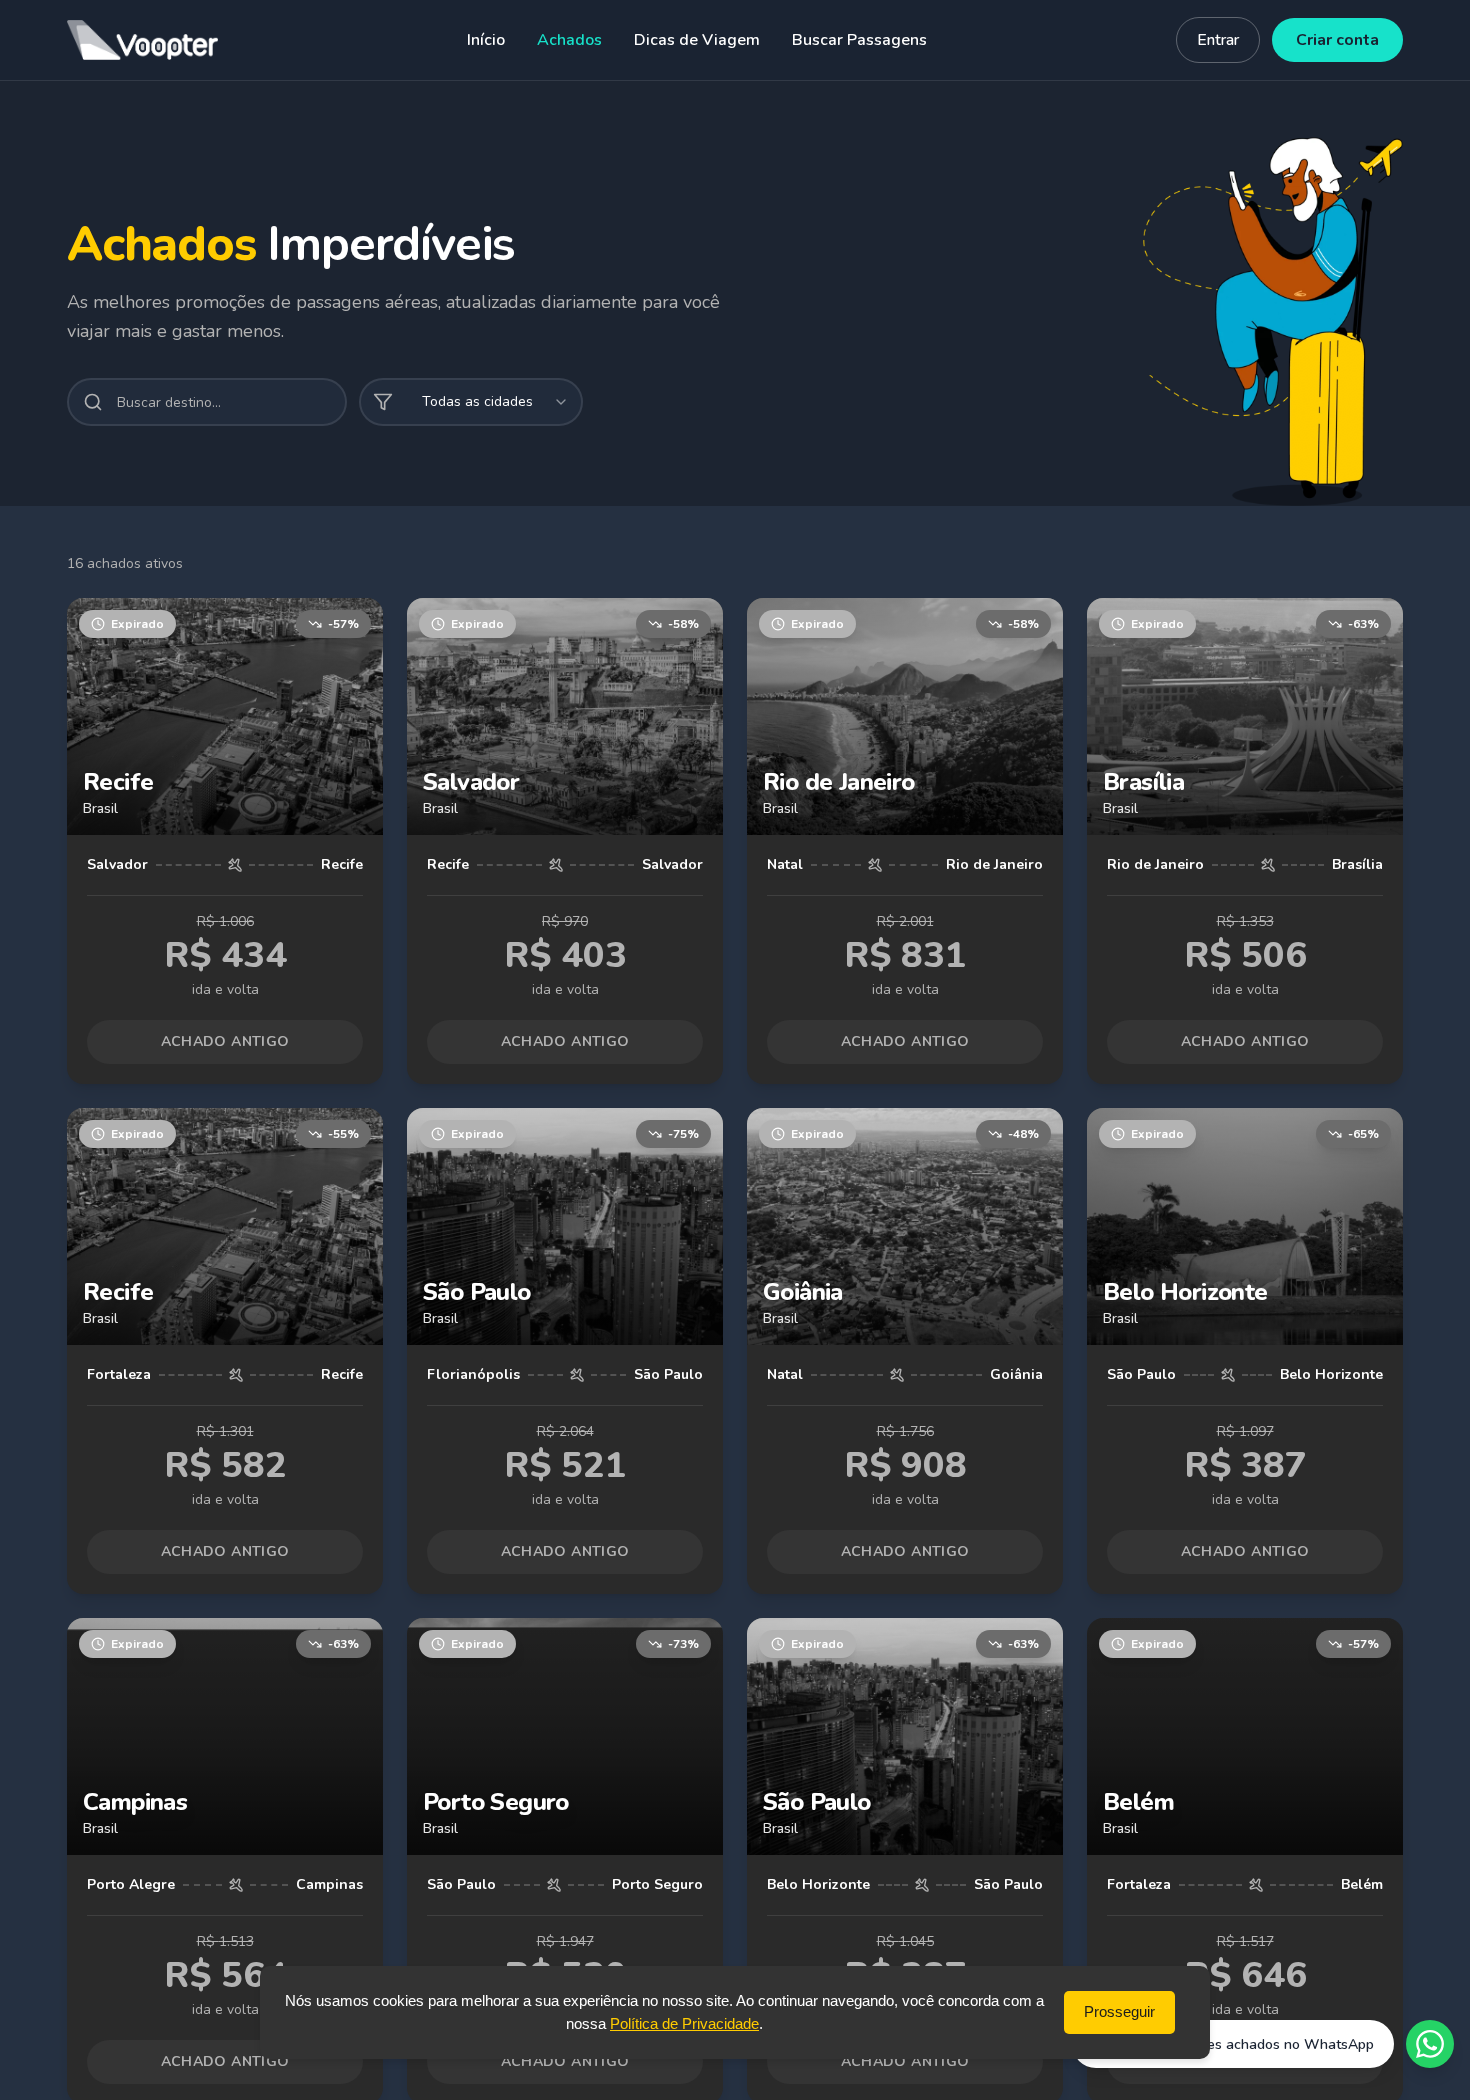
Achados (569, 40)
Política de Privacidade (684, 2022)
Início (486, 40)
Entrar (1218, 40)
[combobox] (471, 402)
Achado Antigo (225, 1041)
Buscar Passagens (859, 40)
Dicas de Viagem (697, 40)
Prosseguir (1119, 2011)
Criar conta (1337, 40)
